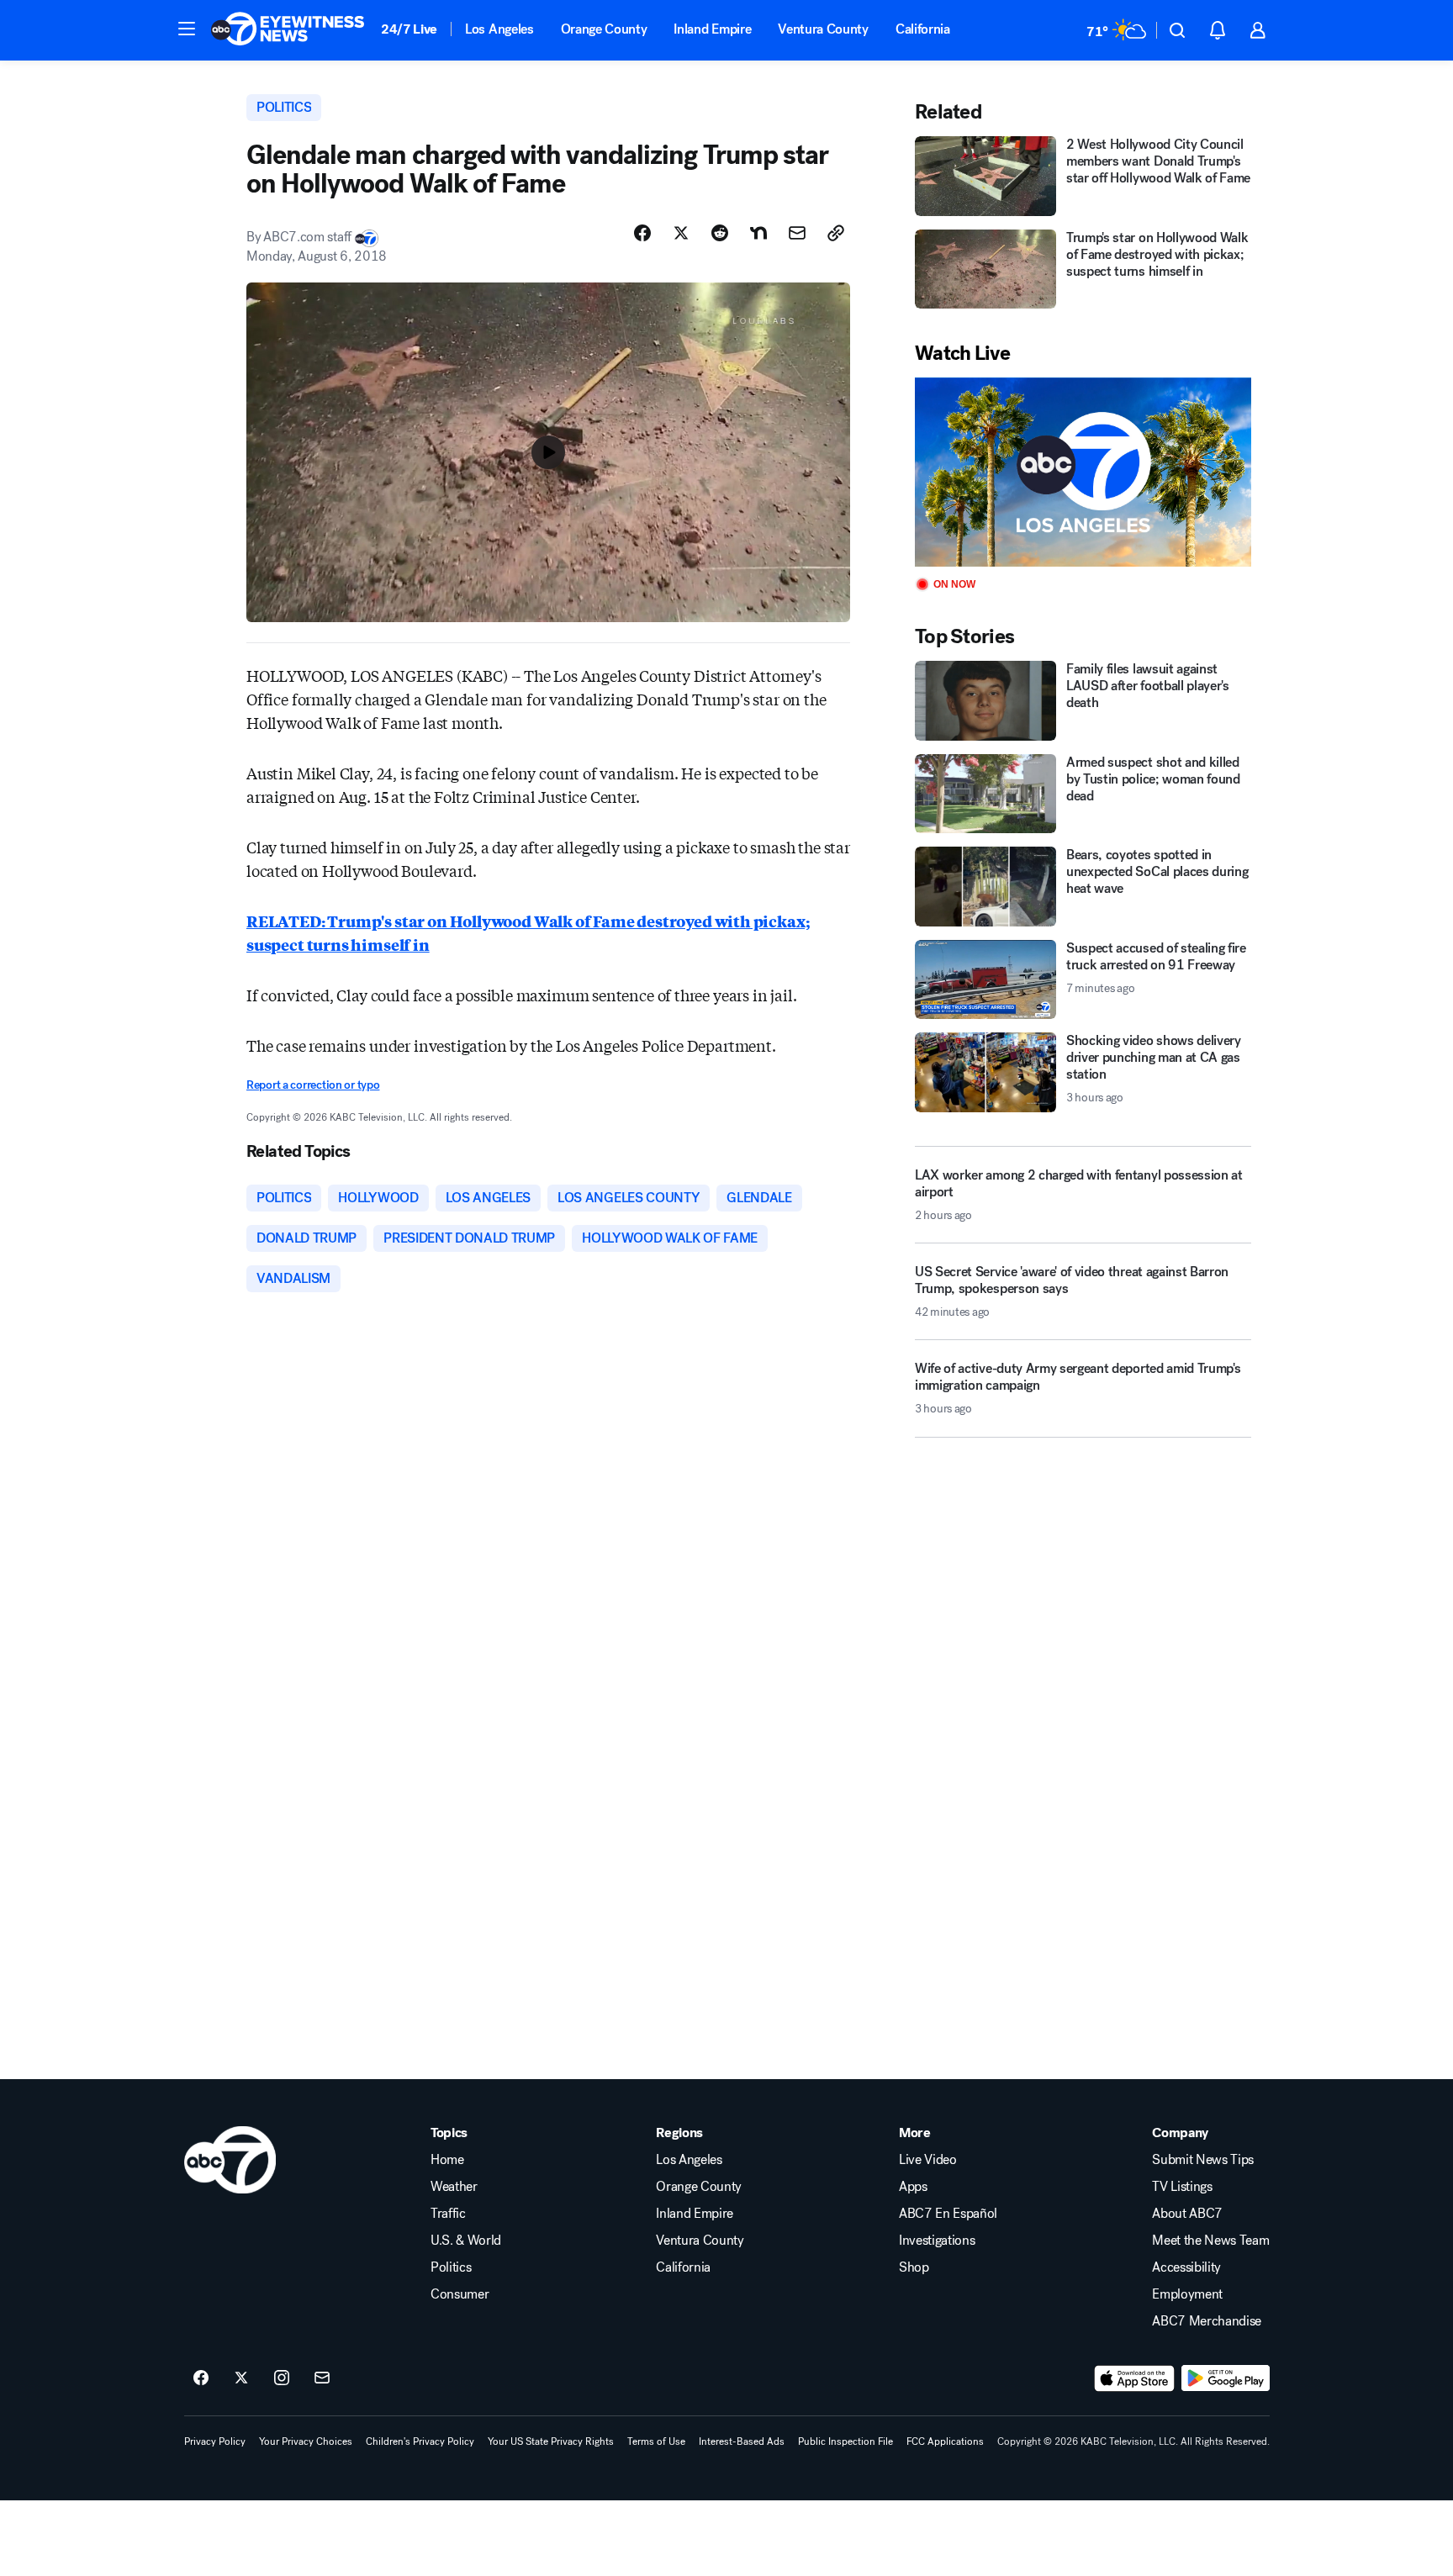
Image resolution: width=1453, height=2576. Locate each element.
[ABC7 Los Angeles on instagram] (282, 2378)
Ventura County (823, 29)
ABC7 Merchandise (1207, 2321)
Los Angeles (499, 29)
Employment (1187, 2294)
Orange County (604, 29)
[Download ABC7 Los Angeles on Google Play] (1226, 2378)
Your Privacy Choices (306, 2441)
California (923, 29)
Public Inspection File (845, 2441)
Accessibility (1186, 2267)
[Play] (1083, 472)
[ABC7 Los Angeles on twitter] (241, 2378)
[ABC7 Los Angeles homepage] (288, 30)
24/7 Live (409, 29)
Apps (913, 2187)
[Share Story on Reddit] (720, 233)
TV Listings (1182, 2187)
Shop (914, 2267)
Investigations (937, 2241)
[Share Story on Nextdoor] (758, 233)
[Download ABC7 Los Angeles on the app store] (1134, 2378)
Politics (451, 2267)
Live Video (928, 2160)
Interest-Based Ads (742, 2441)
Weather (454, 2187)
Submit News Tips (1203, 2160)
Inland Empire (712, 29)
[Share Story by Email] (797, 233)
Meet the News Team (1210, 2241)
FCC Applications (945, 2441)
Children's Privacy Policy (420, 2441)
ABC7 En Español (948, 2214)
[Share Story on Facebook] (642, 233)
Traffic (448, 2214)
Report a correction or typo (313, 1085)
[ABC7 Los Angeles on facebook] (201, 2378)
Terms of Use (656, 2441)
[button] (187, 29)
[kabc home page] (230, 2160)
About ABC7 (1187, 2214)
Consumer (460, 2294)
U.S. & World (466, 2241)
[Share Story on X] (681, 233)
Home (447, 2160)
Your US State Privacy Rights (551, 2441)
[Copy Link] (836, 233)
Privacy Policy (215, 2441)
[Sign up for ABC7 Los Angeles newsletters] (322, 2378)
